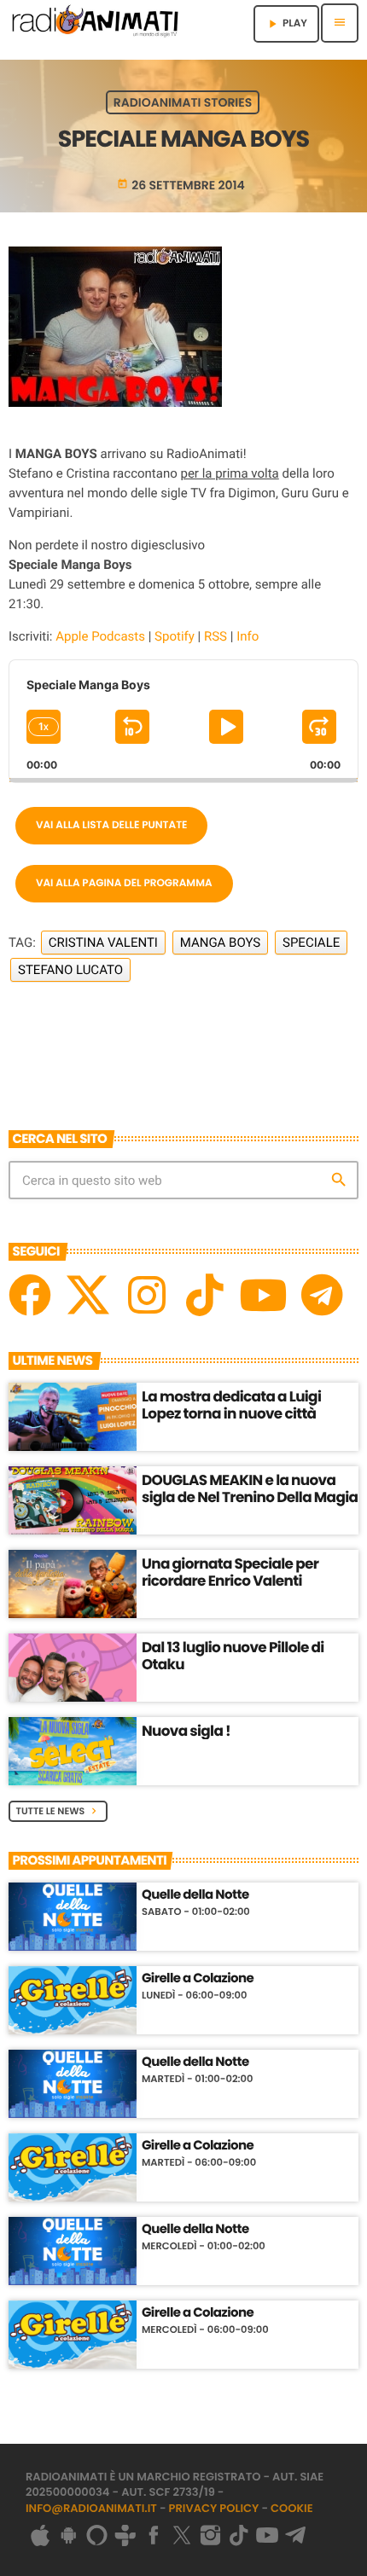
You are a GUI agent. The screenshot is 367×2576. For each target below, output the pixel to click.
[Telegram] (322, 1295)
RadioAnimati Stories (183, 102)
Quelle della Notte (195, 1895)
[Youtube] (263, 1295)
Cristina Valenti (103, 943)
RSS (216, 636)
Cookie (292, 2508)
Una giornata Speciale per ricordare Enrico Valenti (230, 1572)
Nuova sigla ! (186, 1731)
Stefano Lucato (70, 970)
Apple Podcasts (100, 636)
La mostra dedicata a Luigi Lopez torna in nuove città (231, 1405)
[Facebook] (30, 1295)
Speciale (311, 943)
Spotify (175, 636)
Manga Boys (221, 943)
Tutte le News (58, 1811)
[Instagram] (147, 1295)
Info (248, 636)
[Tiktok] (205, 1295)
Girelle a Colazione (198, 1979)
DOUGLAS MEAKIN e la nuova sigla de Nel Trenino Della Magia (250, 1488)
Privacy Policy (214, 2508)
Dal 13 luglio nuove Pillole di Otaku (233, 1656)
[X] (88, 1295)
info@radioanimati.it (91, 2508)
